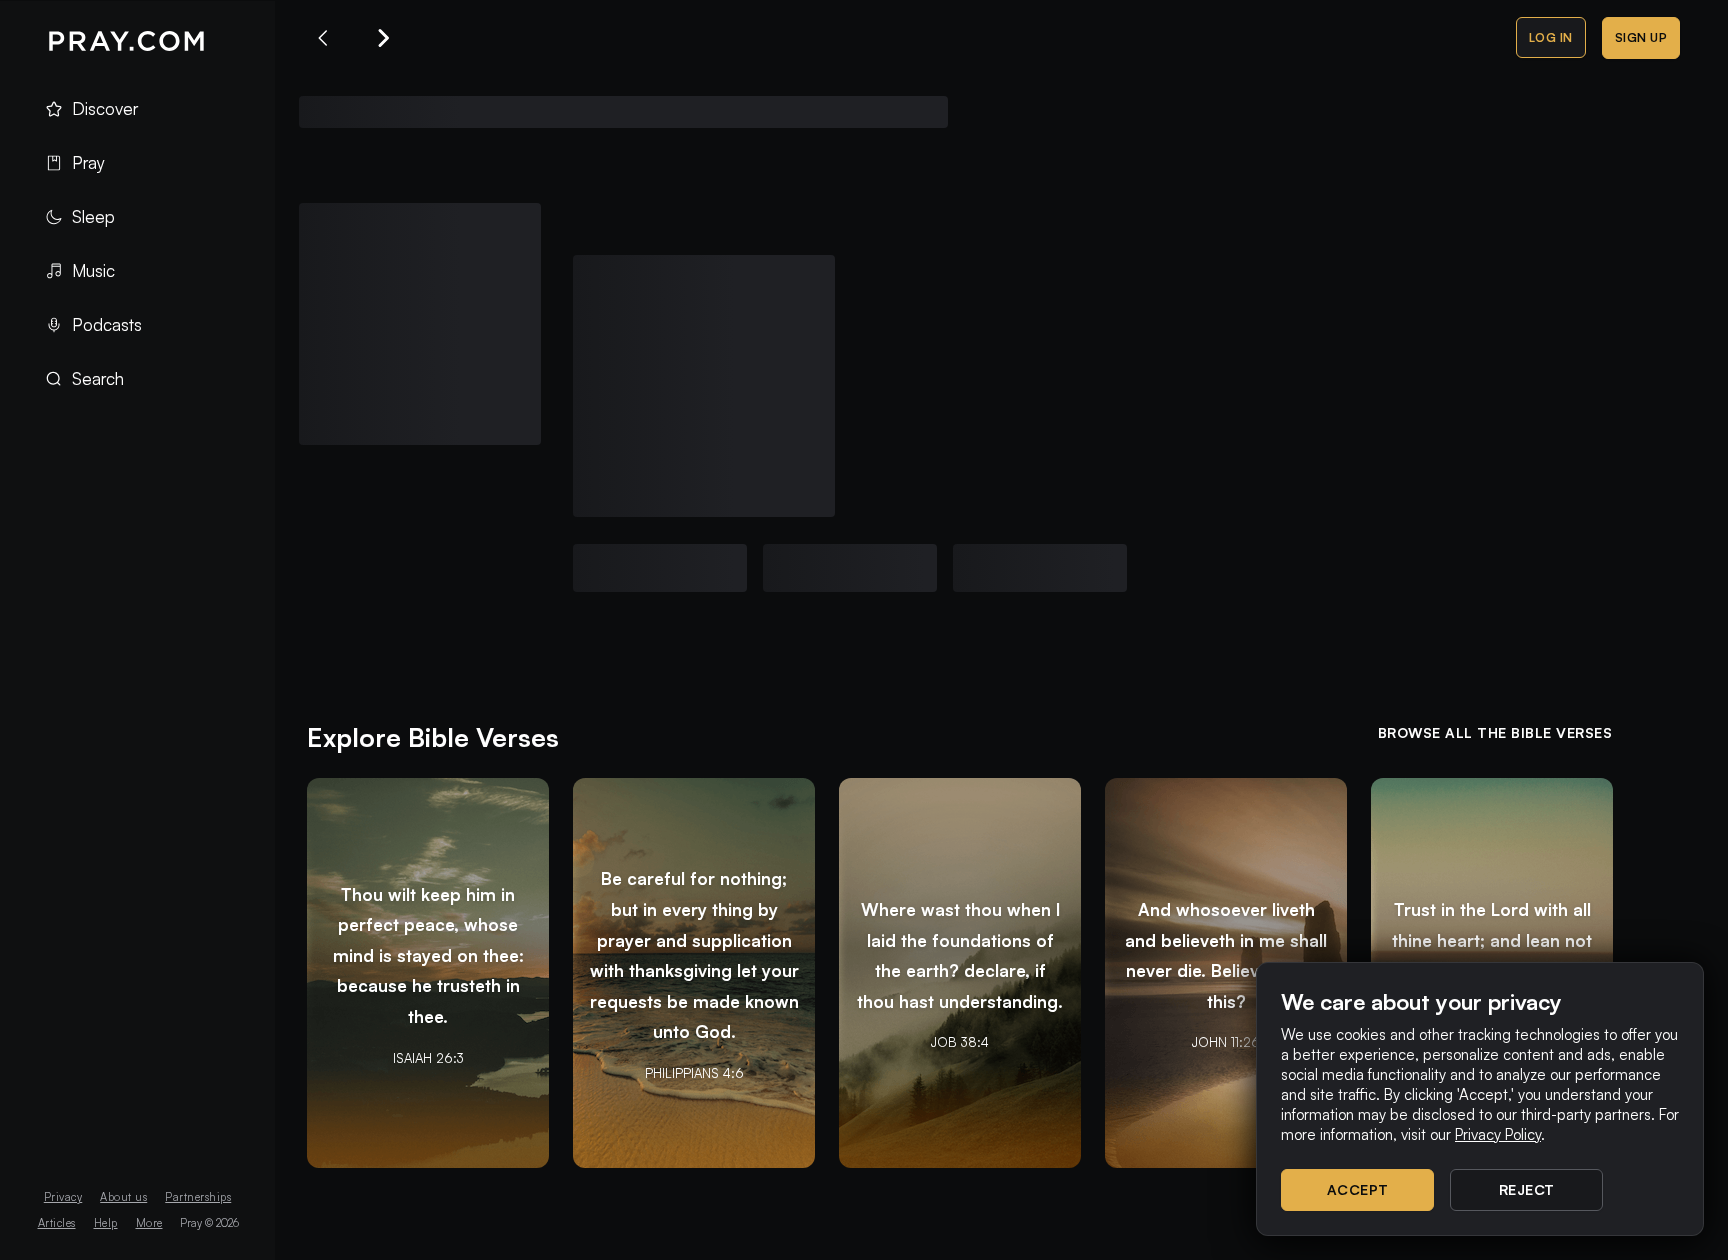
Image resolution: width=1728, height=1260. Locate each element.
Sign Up (1641, 37)
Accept (1358, 1189)
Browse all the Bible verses (1495, 732)
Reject (1527, 1189)
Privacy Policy (1498, 1134)
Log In (1551, 37)
